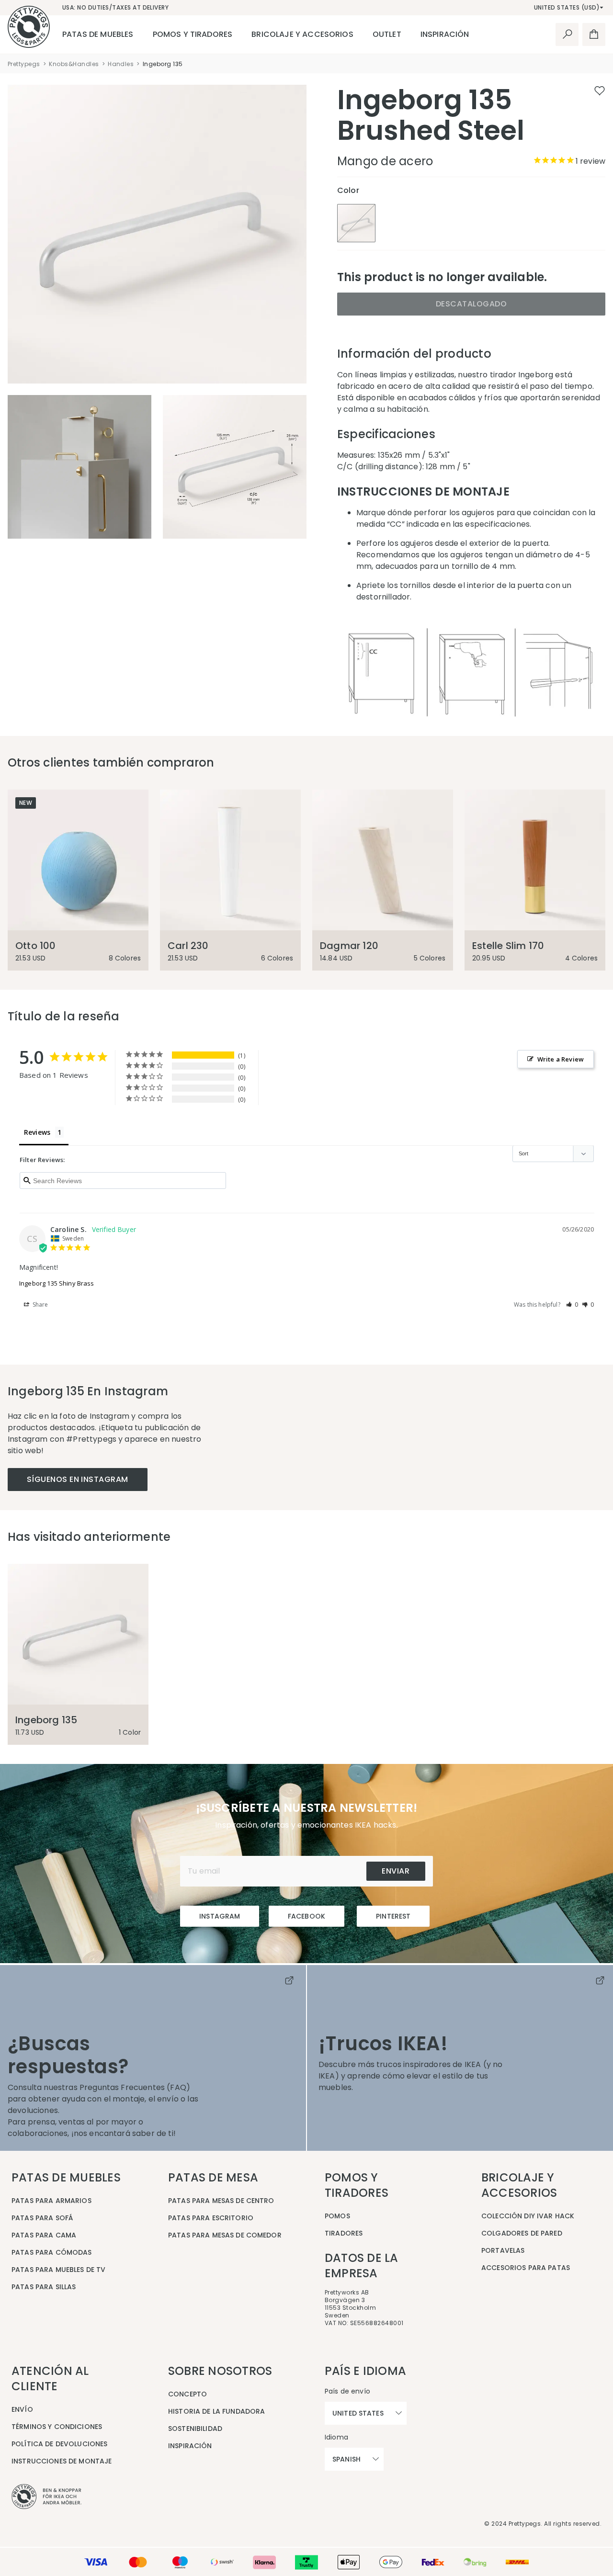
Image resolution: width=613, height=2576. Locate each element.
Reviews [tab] (37, 1132)
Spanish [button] (346, 2459)
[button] (572, 1305)
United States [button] (358, 2413)
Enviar (396, 1871)
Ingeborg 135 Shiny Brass (57, 1283)
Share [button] (40, 1305)
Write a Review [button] (561, 1059)
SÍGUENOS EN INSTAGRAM (78, 1479)
